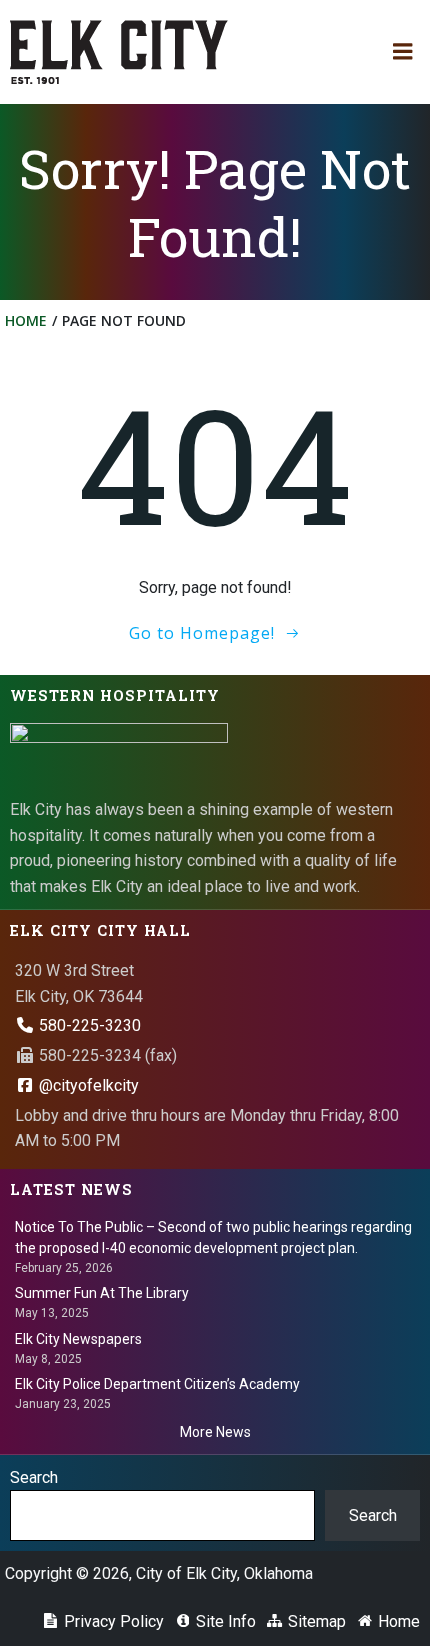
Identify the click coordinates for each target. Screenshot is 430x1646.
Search (34, 1477)
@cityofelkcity (87, 1085)
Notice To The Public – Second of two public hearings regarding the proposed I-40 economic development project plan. (213, 1237)
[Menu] (403, 52)
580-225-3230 (88, 1025)
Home (26, 320)
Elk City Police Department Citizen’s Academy (157, 1384)
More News (215, 1432)
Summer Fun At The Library (102, 1293)
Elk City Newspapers (78, 1339)
